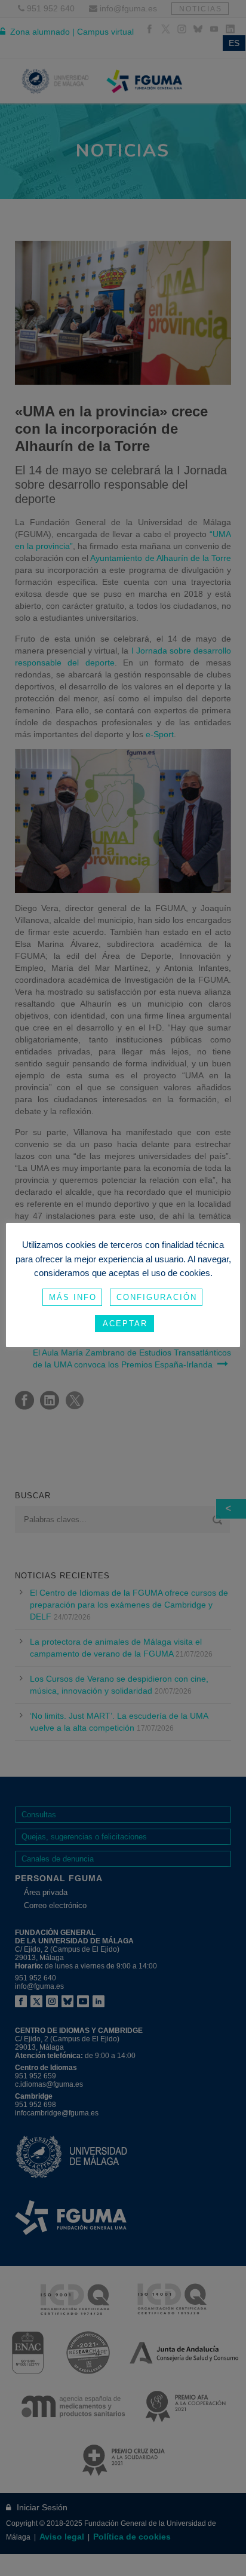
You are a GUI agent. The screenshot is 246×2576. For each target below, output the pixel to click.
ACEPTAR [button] (125, 1324)
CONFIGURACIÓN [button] (157, 1297)
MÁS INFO (73, 1297)
